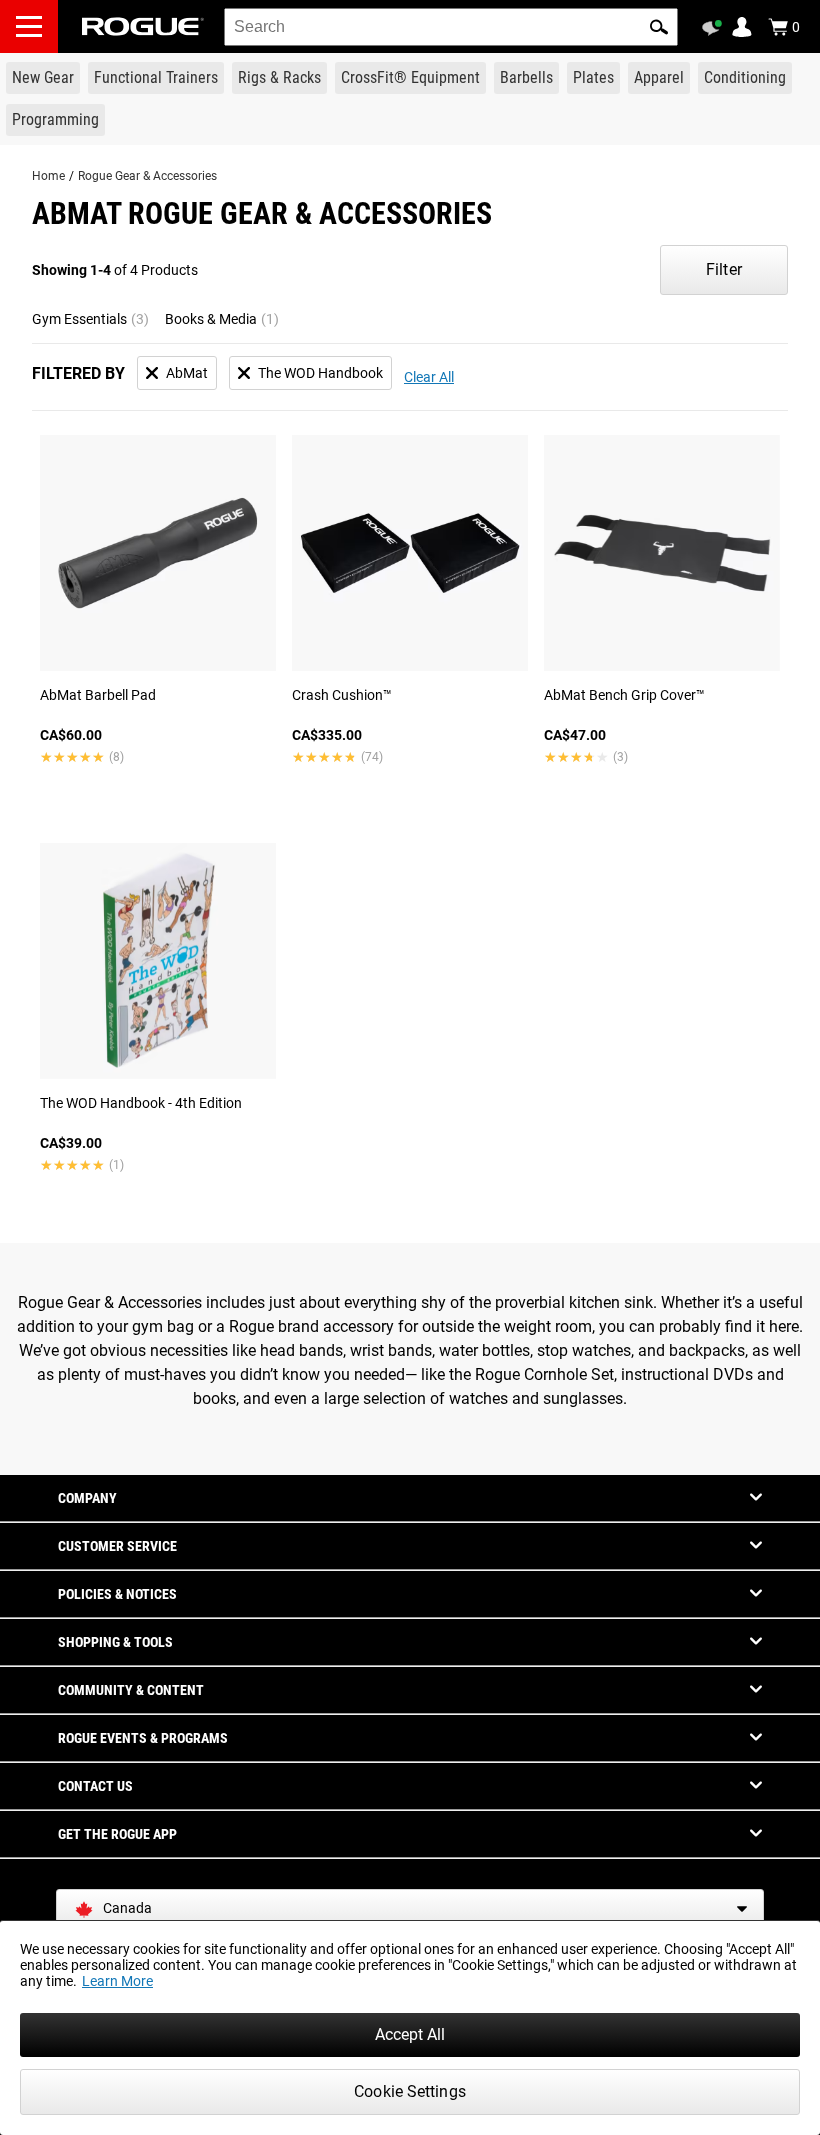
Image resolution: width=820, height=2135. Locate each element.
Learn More (117, 1981)
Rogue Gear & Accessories (147, 176)
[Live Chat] (715, 28)
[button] (659, 27)
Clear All (429, 377)
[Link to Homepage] (143, 26)
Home (48, 176)
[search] (451, 27)
